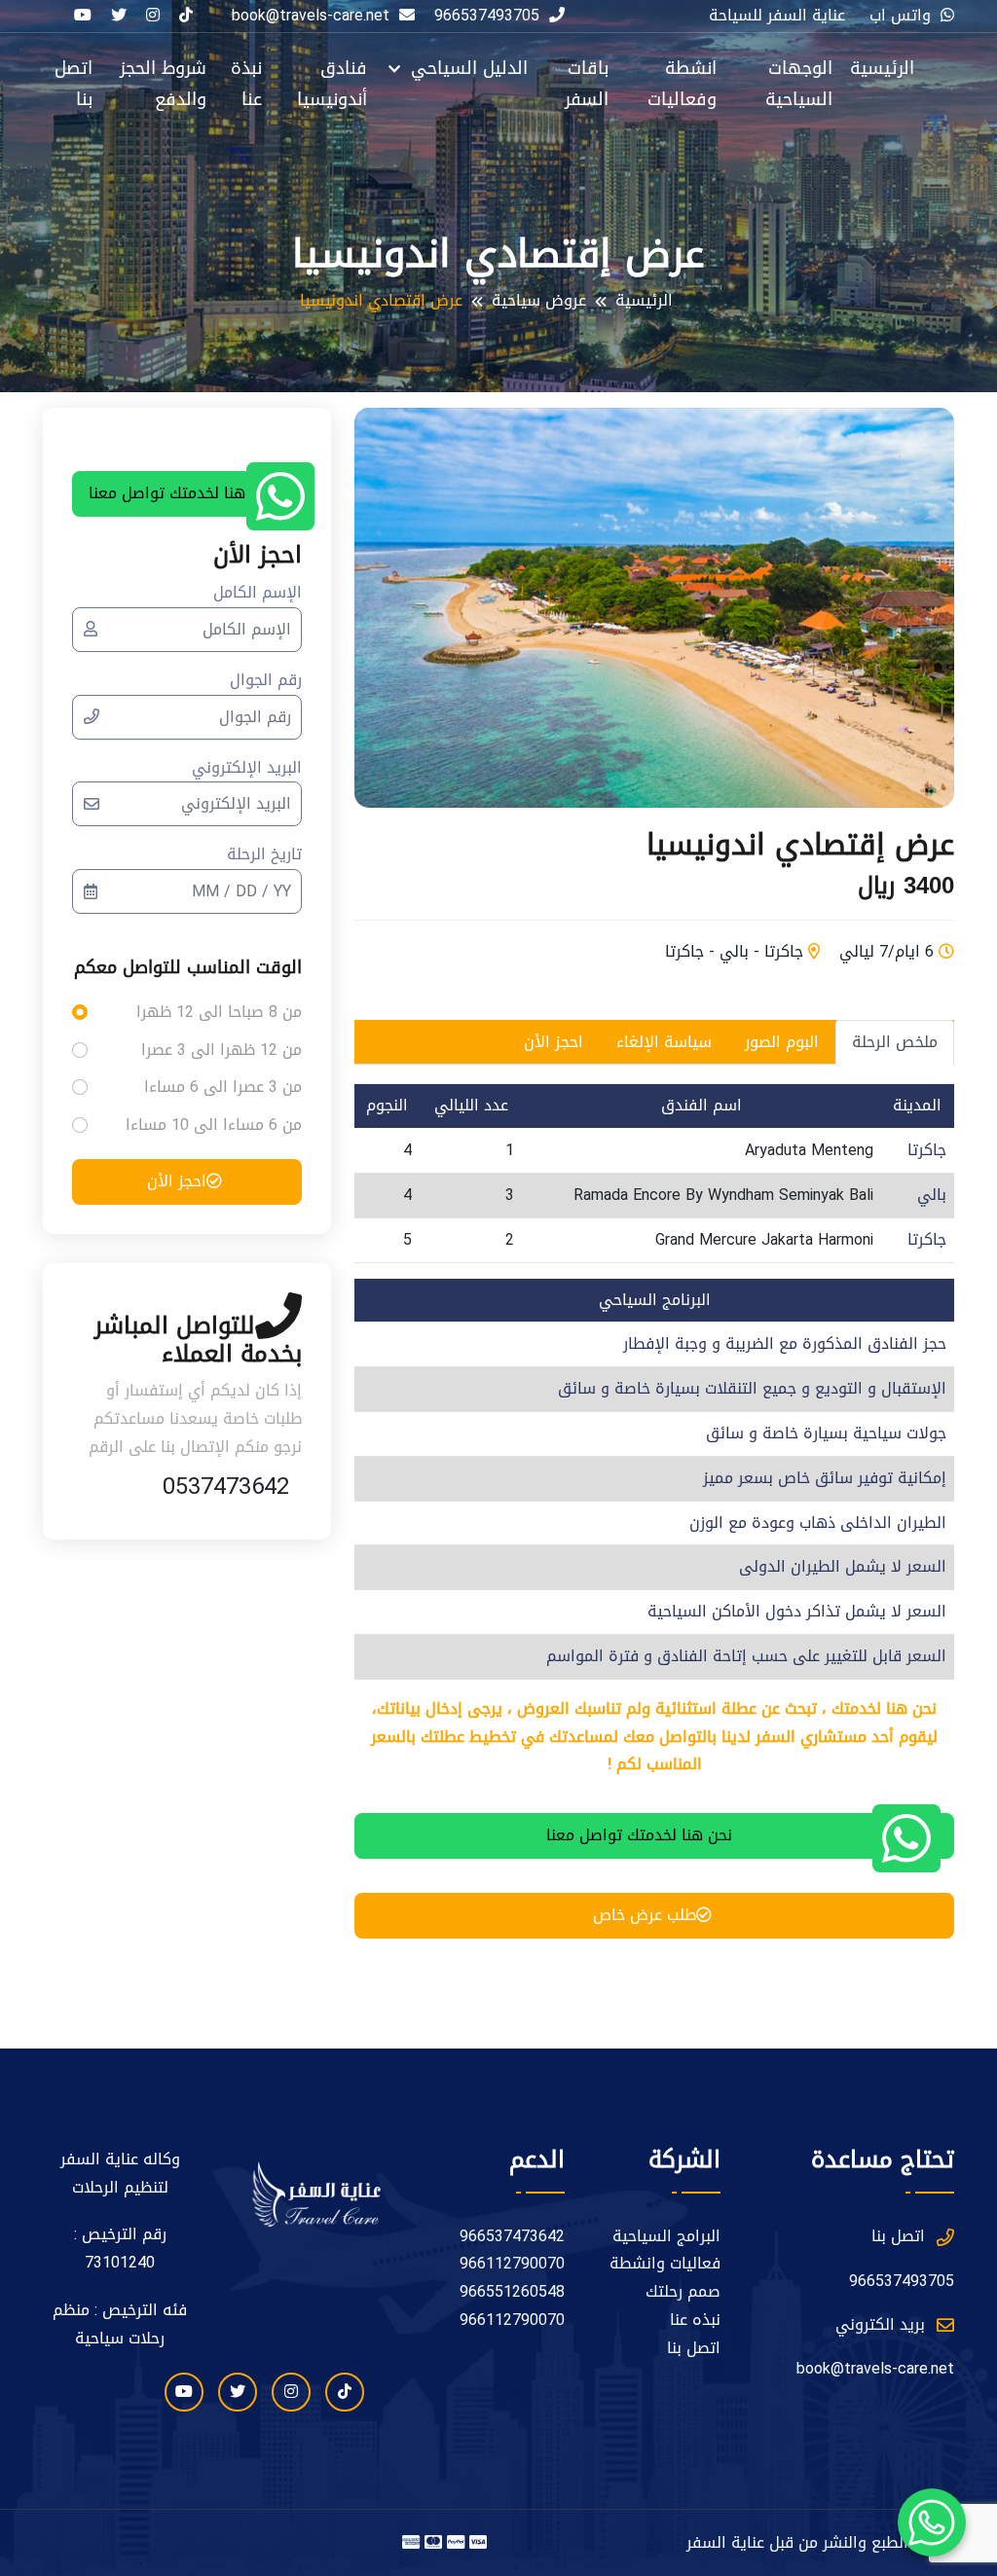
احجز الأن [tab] (554, 1042)
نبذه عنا (695, 2321)
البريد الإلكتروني (247, 768)
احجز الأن (177, 1181)
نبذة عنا (246, 84)
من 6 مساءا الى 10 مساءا (214, 1125)
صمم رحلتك (683, 2292)
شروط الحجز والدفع (163, 84)
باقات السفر (587, 84)
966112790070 (512, 2264)
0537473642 (226, 1486)
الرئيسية (882, 68)
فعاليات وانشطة (665, 2264)
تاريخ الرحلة (264, 855)
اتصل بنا (74, 84)
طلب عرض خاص (645, 1915)
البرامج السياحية (666, 2237)
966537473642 (512, 2237)
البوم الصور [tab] (782, 1042)
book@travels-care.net (875, 2369)
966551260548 (512, 2292)
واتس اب (900, 16)
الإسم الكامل (258, 593)
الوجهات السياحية (799, 84)
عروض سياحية (539, 301)
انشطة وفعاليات (682, 84)
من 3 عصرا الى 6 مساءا (223, 1088)
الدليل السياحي (466, 68)
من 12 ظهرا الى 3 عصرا (222, 1051)
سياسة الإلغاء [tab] (664, 1042)
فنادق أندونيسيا (332, 84)
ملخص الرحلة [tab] (895, 1042)
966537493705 (487, 16)
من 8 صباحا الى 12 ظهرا (219, 1013)
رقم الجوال (266, 681)
